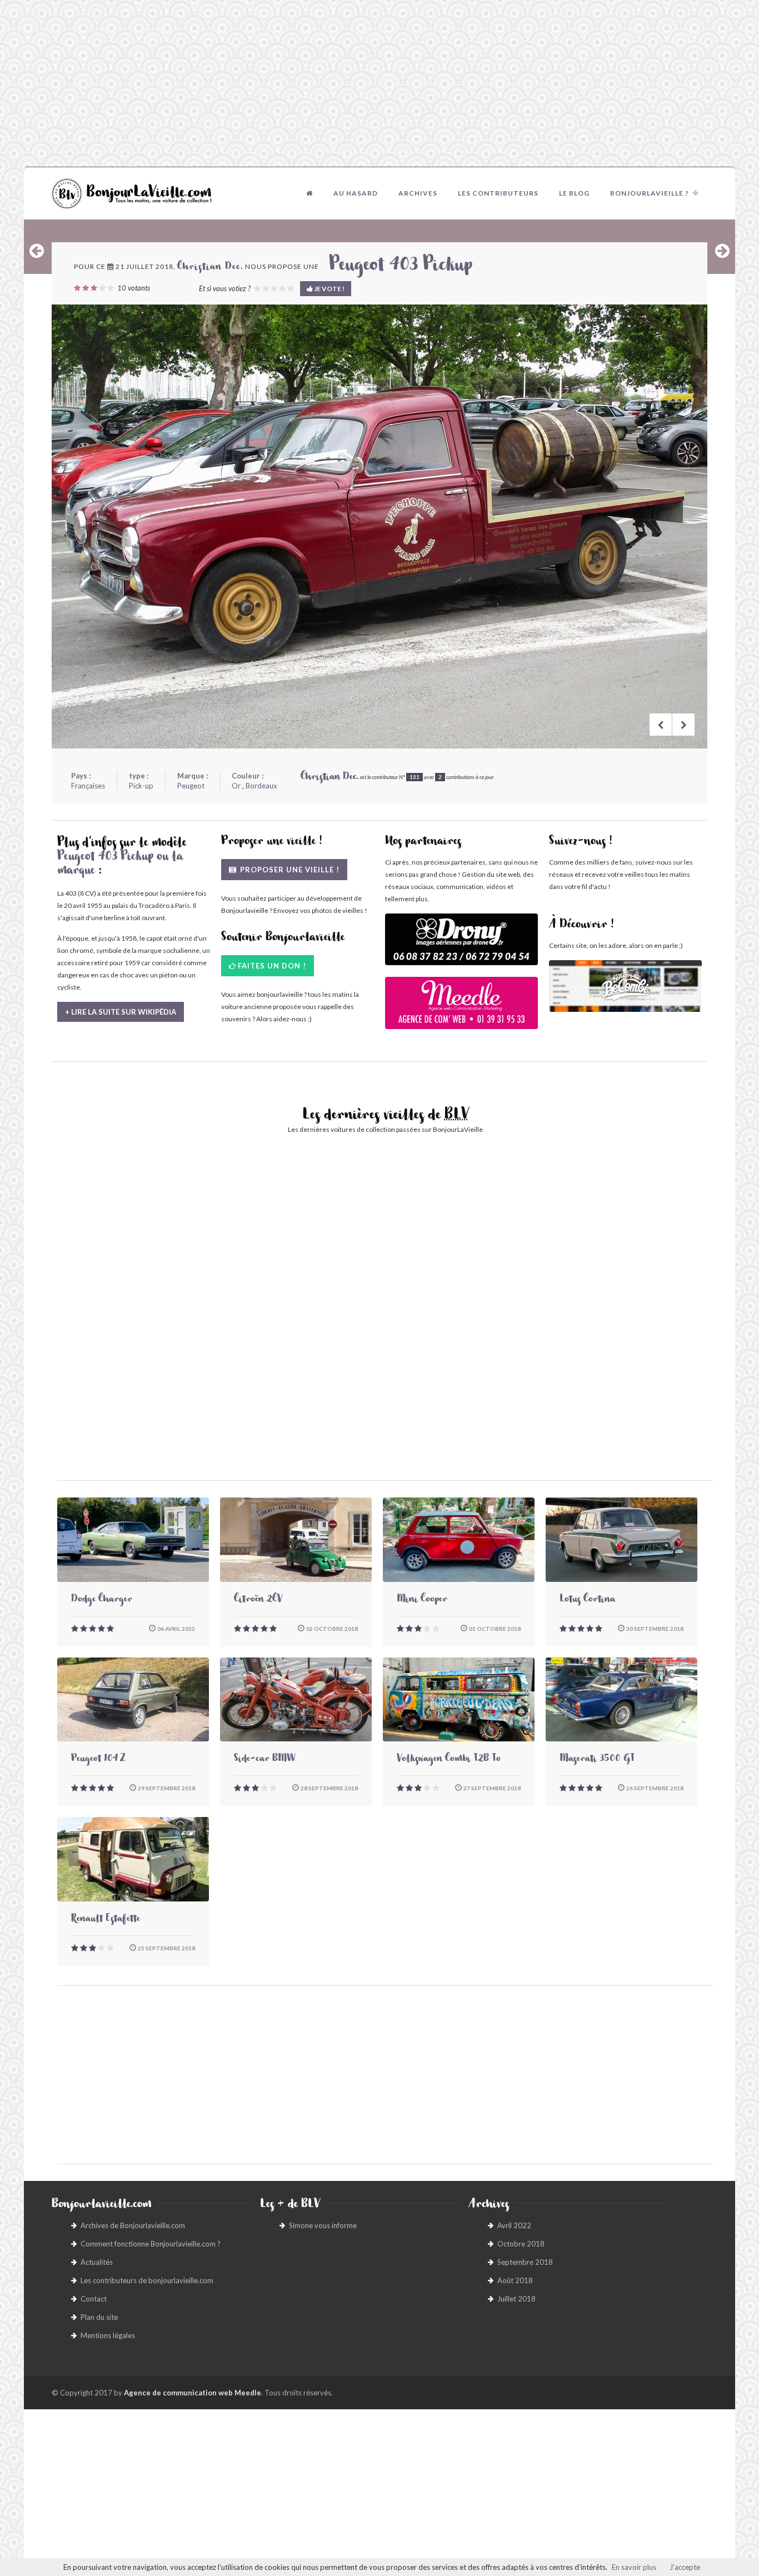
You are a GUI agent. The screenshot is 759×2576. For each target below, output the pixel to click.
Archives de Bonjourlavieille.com (133, 2225)
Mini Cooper (422, 1600)
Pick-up (141, 786)
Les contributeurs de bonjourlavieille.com (147, 2280)
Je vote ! (329, 289)
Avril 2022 (514, 2225)
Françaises (88, 786)
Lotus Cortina (587, 1600)
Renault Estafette (106, 1920)
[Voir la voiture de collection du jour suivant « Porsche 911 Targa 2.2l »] (722, 251)
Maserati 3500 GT (597, 1760)
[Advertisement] (379, 83)
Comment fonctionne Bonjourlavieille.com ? (151, 2244)
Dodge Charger (102, 1600)
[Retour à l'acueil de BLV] (309, 193)
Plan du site (99, 2317)
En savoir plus (634, 2567)
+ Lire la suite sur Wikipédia (121, 1012)
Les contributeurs (498, 193)
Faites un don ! (272, 966)
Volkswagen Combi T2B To (449, 1760)
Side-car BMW (264, 1760)
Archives (418, 193)
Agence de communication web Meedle (193, 2393)
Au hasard (356, 193)
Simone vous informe (323, 2225)
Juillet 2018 (516, 2299)
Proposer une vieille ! (289, 870)
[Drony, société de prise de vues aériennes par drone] (461, 945)
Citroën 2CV (258, 1600)
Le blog (574, 193)
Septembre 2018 (525, 2262)
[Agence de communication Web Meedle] (461, 1008)
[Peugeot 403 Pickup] (379, 526)
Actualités (97, 2262)
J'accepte (685, 2567)
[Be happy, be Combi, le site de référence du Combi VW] (625, 986)
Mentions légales (108, 2335)
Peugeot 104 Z (98, 1760)
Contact (94, 2299)
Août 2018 (515, 2280)
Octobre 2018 (521, 2244)
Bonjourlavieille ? (650, 193)
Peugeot (191, 786)
